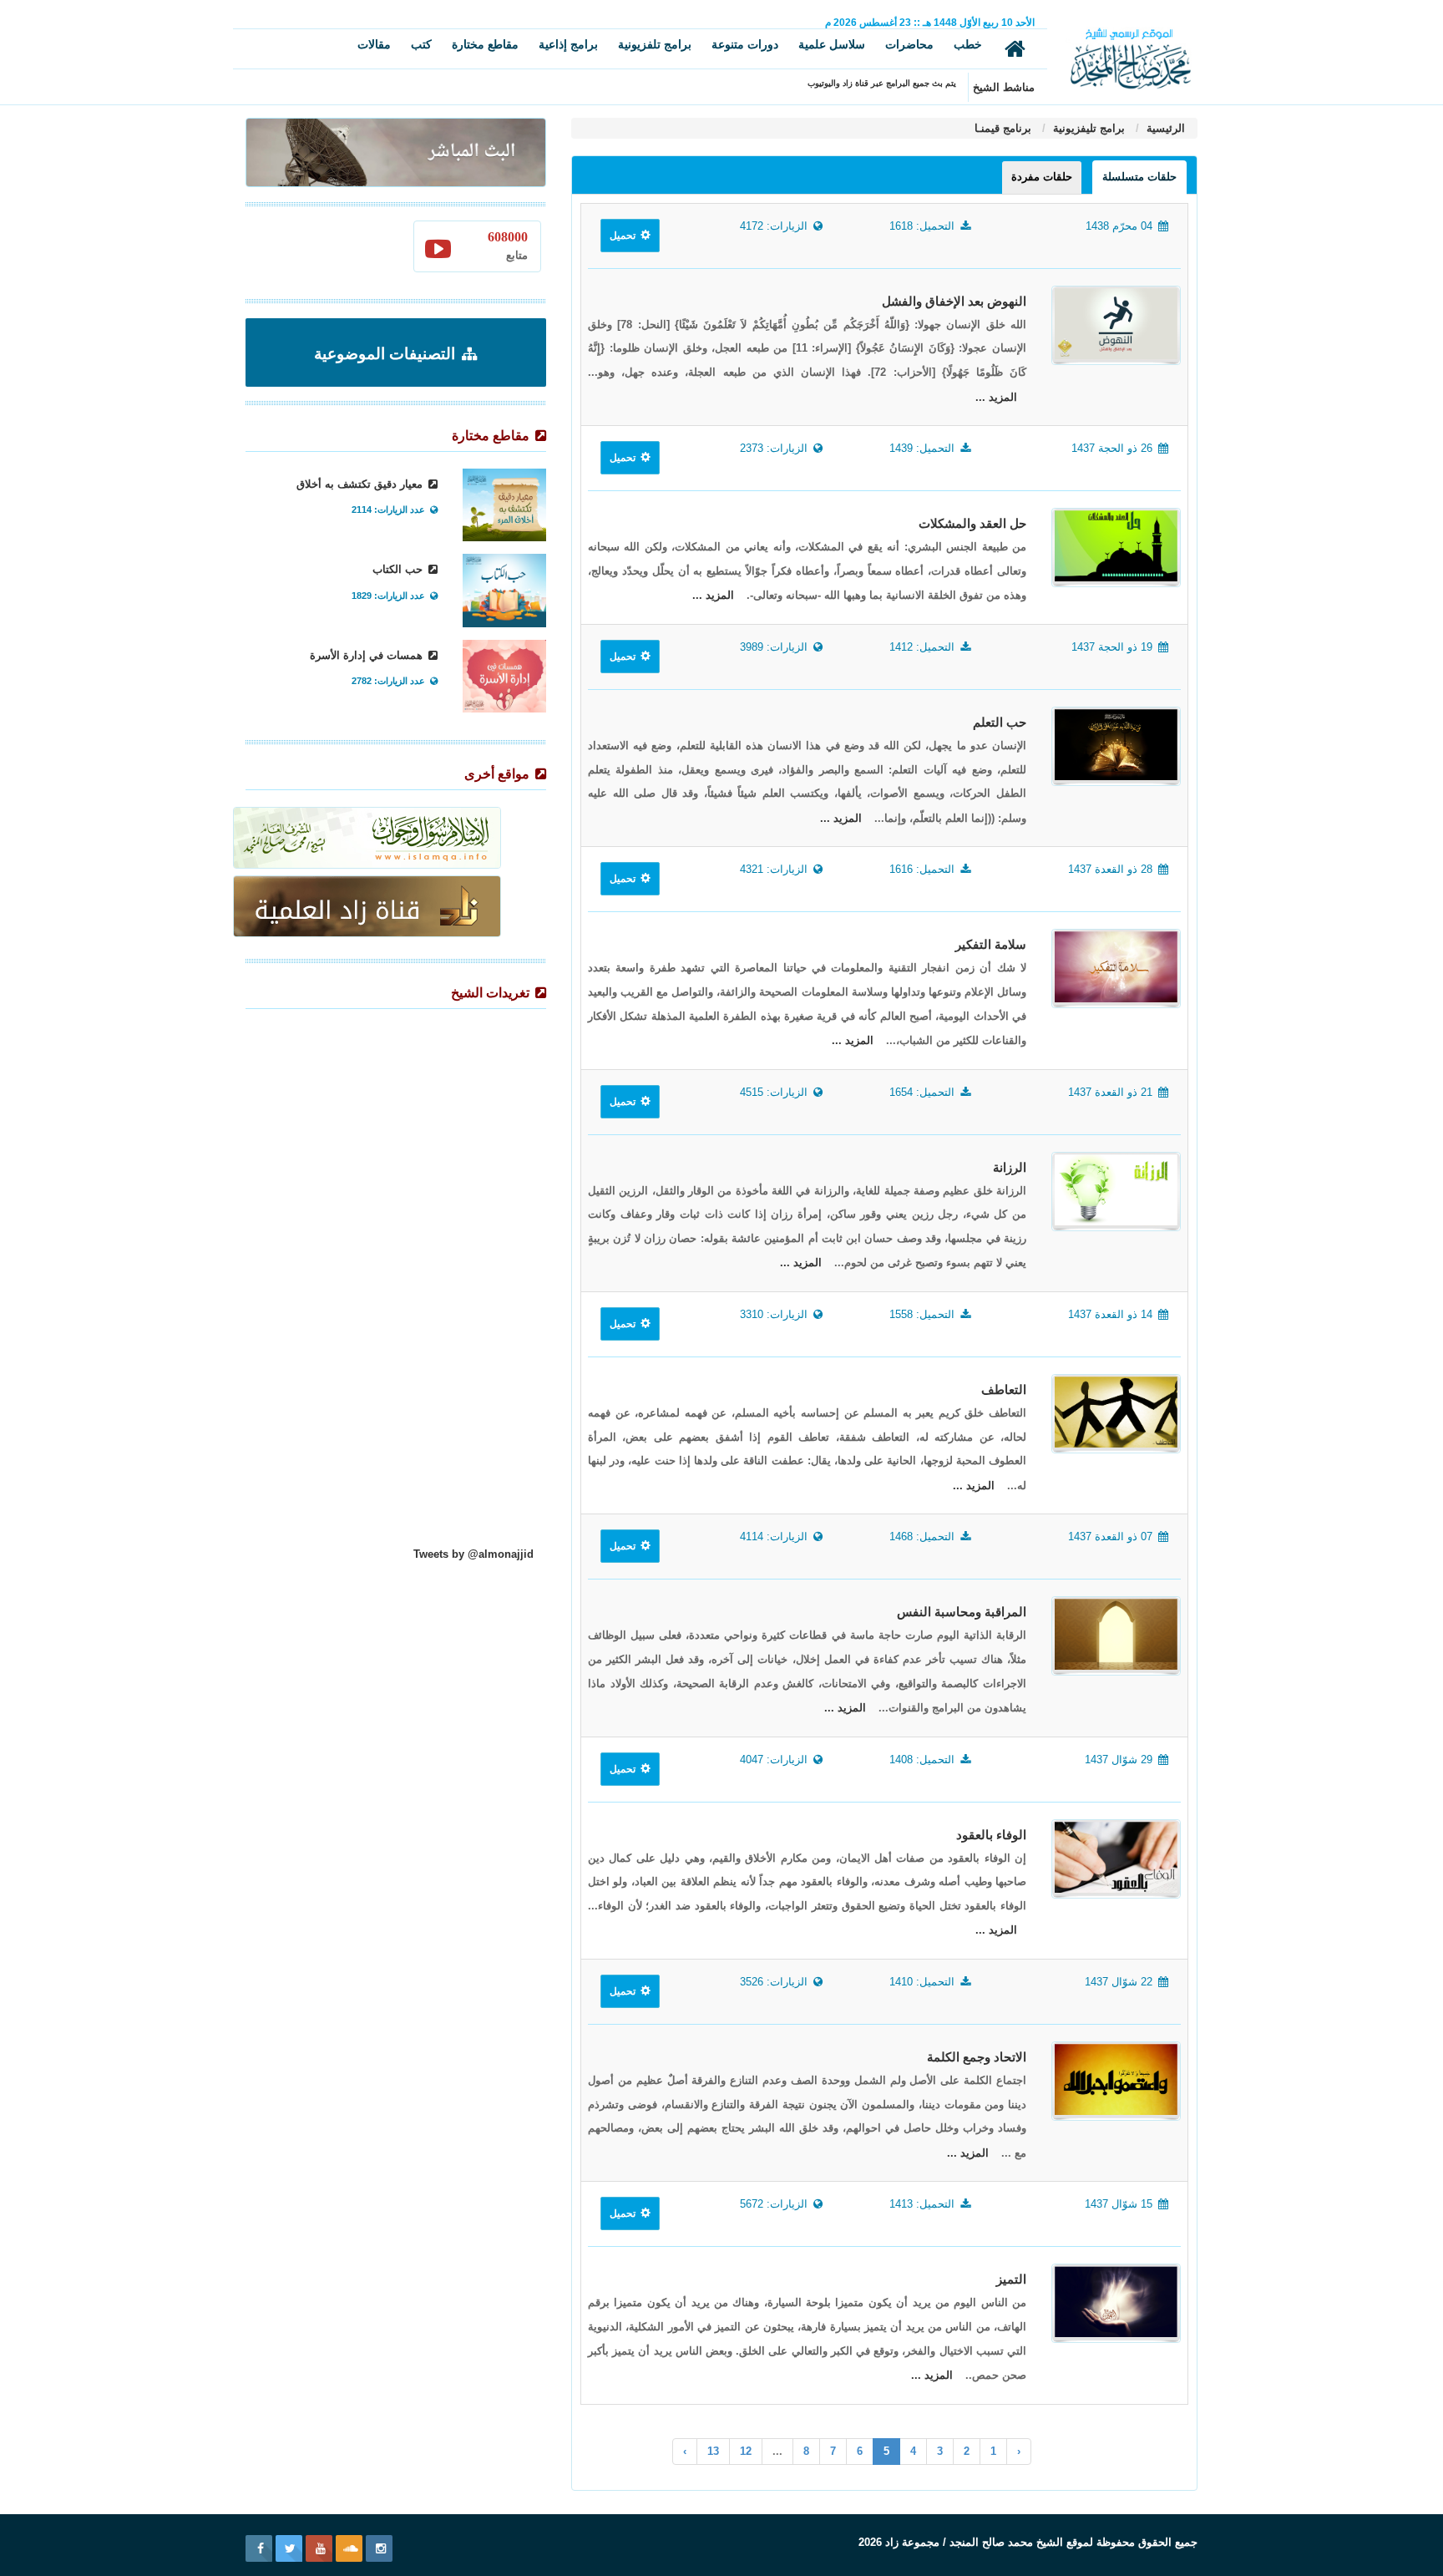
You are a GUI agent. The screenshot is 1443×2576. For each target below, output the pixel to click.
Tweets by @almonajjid (473, 1554)
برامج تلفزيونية (655, 44)
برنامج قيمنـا (1003, 128)
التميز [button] (1011, 2279)
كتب (421, 44)
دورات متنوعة (745, 44)
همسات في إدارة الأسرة (368, 655)
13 (713, 2451)
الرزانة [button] (1010, 1168)
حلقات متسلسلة (1139, 177)
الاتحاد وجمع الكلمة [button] (977, 2057)
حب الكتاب (399, 569)
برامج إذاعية (568, 44)
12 (746, 2451)
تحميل (624, 236)
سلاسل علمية (832, 44)
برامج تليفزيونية (1087, 128)
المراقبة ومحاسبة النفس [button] (962, 1612)
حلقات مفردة (1042, 177)
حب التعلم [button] (1000, 723)
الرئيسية (1164, 128)
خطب (968, 44)
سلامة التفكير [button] (991, 945)
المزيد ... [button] (996, 397)
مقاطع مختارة (485, 44)
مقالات (374, 44)
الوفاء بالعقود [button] (991, 1835)
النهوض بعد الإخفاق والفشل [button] (954, 302)
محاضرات (909, 44)
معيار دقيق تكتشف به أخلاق (361, 484)
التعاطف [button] (1004, 1390)
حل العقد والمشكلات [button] (972, 524)
